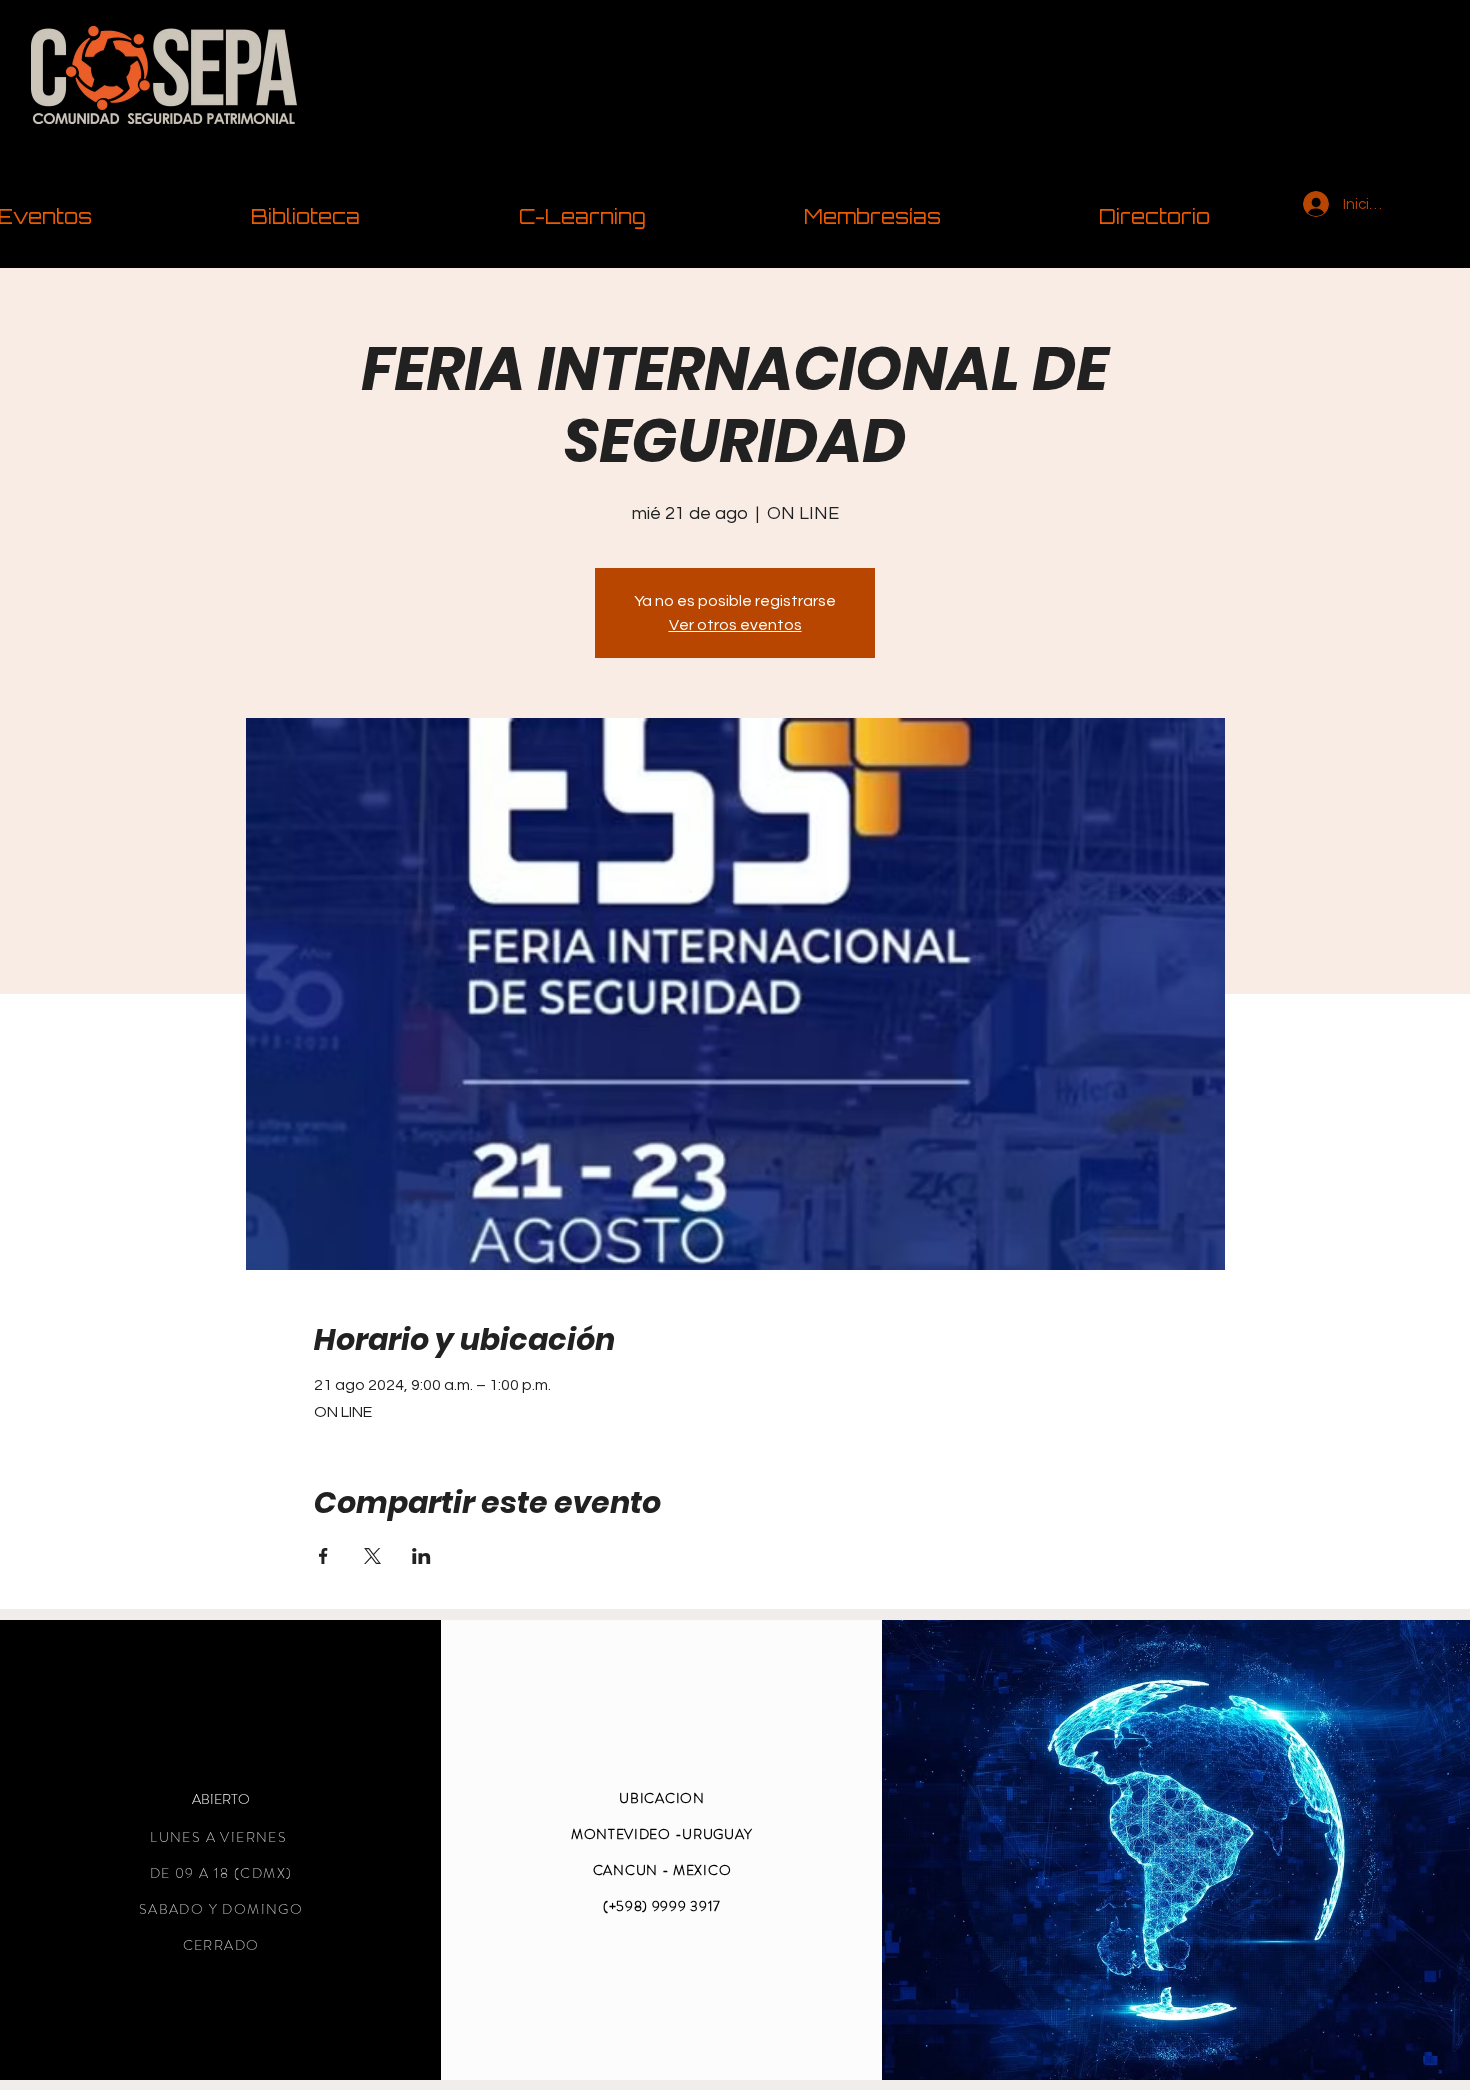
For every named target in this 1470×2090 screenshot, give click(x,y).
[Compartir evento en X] (372, 1556)
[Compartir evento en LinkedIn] (421, 1556)
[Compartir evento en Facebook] (323, 1556)
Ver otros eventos (735, 625)
